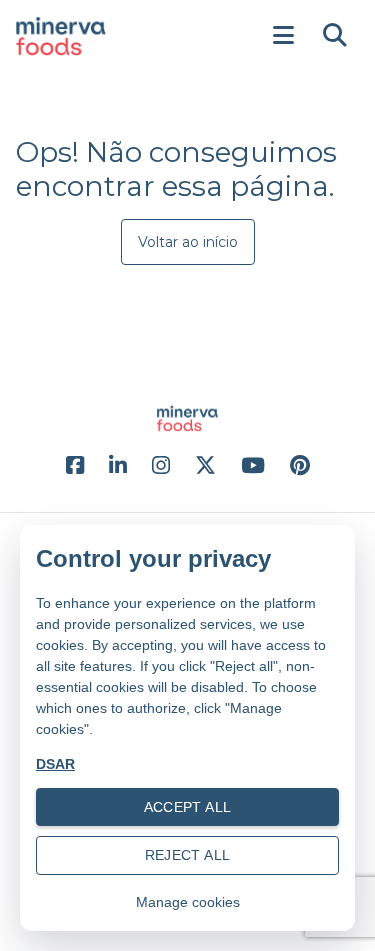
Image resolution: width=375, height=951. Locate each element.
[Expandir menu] (283, 36)
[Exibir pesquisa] (335, 36)
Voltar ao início (188, 242)
